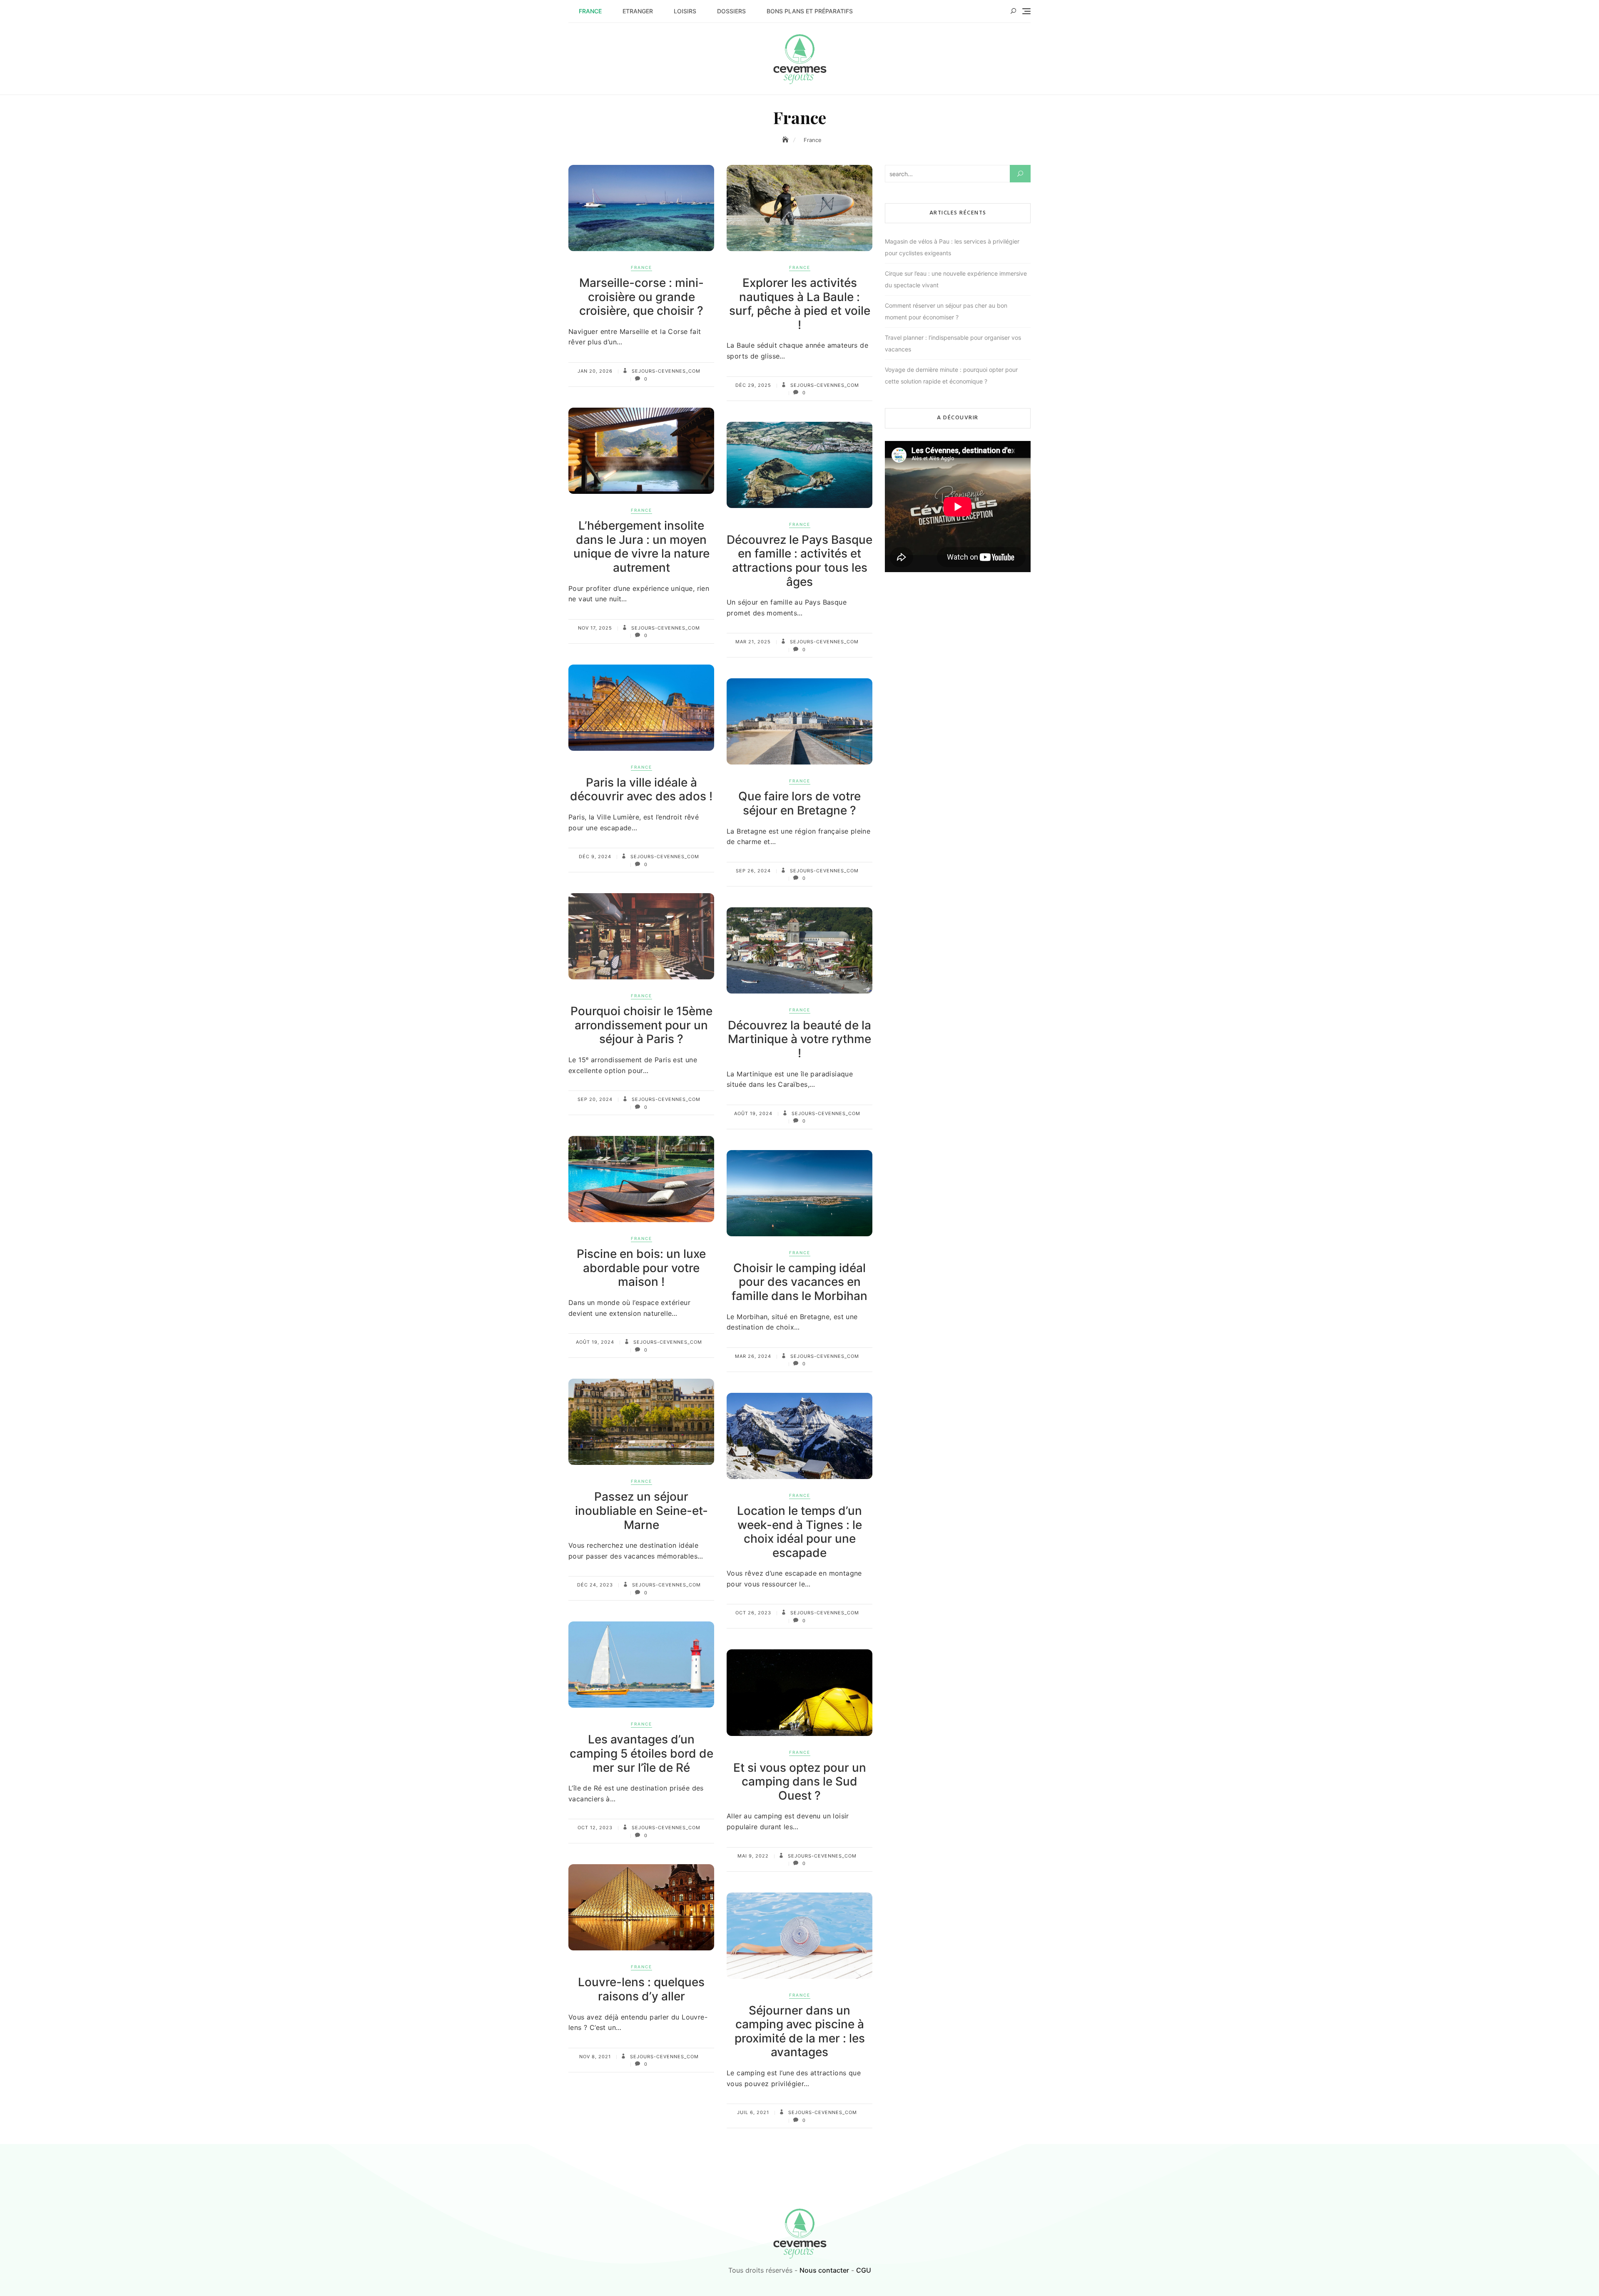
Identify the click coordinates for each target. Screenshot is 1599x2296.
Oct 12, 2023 (595, 1828)
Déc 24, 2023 (595, 1585)
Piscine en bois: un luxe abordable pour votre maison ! (641, 1268)
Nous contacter (824, 2270)
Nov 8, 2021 (595, 2057)
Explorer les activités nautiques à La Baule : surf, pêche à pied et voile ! (800, 304)
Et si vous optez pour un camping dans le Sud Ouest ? (800, 1782)
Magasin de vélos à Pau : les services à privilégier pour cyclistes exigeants (952, 247)
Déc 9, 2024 (595, 857)
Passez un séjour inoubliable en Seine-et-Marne (641, 1510)
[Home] (786, 140)
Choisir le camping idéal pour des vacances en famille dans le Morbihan (799, 1282)
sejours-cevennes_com (665, 371)
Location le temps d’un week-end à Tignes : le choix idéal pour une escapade (799, 1532)
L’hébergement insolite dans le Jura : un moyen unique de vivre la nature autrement (641, 547)
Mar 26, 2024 (753, 1356)
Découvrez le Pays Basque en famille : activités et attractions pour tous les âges (799, 561)
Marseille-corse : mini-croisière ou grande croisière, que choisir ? (641, 297)
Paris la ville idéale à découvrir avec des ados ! (641, 789)
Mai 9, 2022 (753, 1856)
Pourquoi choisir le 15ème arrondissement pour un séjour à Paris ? (641, 1025)
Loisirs (685, 11)
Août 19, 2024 (753, 1113)
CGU (864, 2270)
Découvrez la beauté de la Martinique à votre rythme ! (799, 1039)
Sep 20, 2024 (595, 1099)
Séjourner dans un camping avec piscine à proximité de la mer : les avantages (800, 2031)
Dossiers (731, 11)
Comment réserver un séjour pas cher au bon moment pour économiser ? (946, 311)
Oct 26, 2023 (753, 1613)
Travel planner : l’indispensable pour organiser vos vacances (953, 343)
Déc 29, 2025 (753, 385)
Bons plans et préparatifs (810, 11)
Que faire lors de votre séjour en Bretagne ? (799, 803)
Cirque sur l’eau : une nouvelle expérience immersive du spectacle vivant (956, 279)
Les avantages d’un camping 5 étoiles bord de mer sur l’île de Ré (641, 1753)
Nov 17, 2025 (595, 628)
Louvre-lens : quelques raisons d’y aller (641, 1989)
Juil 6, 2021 (753, 2112)
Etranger (638, 11)
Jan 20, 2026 (595, 371)
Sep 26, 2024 (753, 871)
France (590, 11)
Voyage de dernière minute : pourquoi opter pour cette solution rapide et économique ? (951, 375)
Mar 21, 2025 (753, 642)
